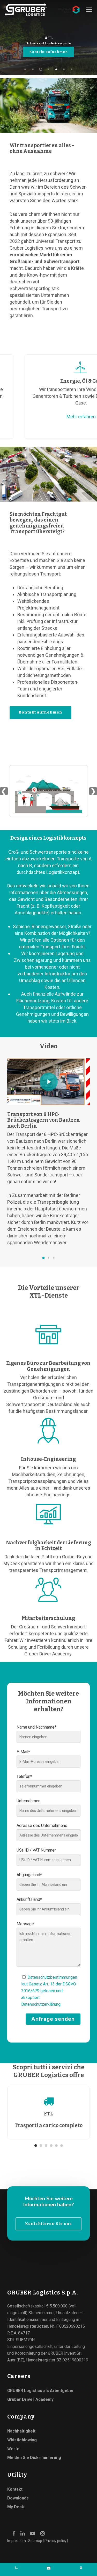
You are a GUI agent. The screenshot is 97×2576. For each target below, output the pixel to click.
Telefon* (24, 1776)
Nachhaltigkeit (21, 2431)
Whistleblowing (22, 2440)
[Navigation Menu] (89, 10)
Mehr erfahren (71, 417)
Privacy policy (55, 2541)
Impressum (17, 2541)
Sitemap (35, 2541)
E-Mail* (23, 1752)
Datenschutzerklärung (41, 2004)
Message (25, 1924)
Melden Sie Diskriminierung (34, 2458)
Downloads (18, 2498)
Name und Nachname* (36, 1727)
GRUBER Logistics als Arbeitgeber (41, 2391)
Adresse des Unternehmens (42, 1825)
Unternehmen (28, 1801)
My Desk (16, 2507)
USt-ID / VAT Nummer (36, 1850)
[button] (43, 1258)
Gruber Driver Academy (30, 2399)
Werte (13, 2449)
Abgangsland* (29, 1875)
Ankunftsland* (29, 1899)
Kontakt (15, 2489)
